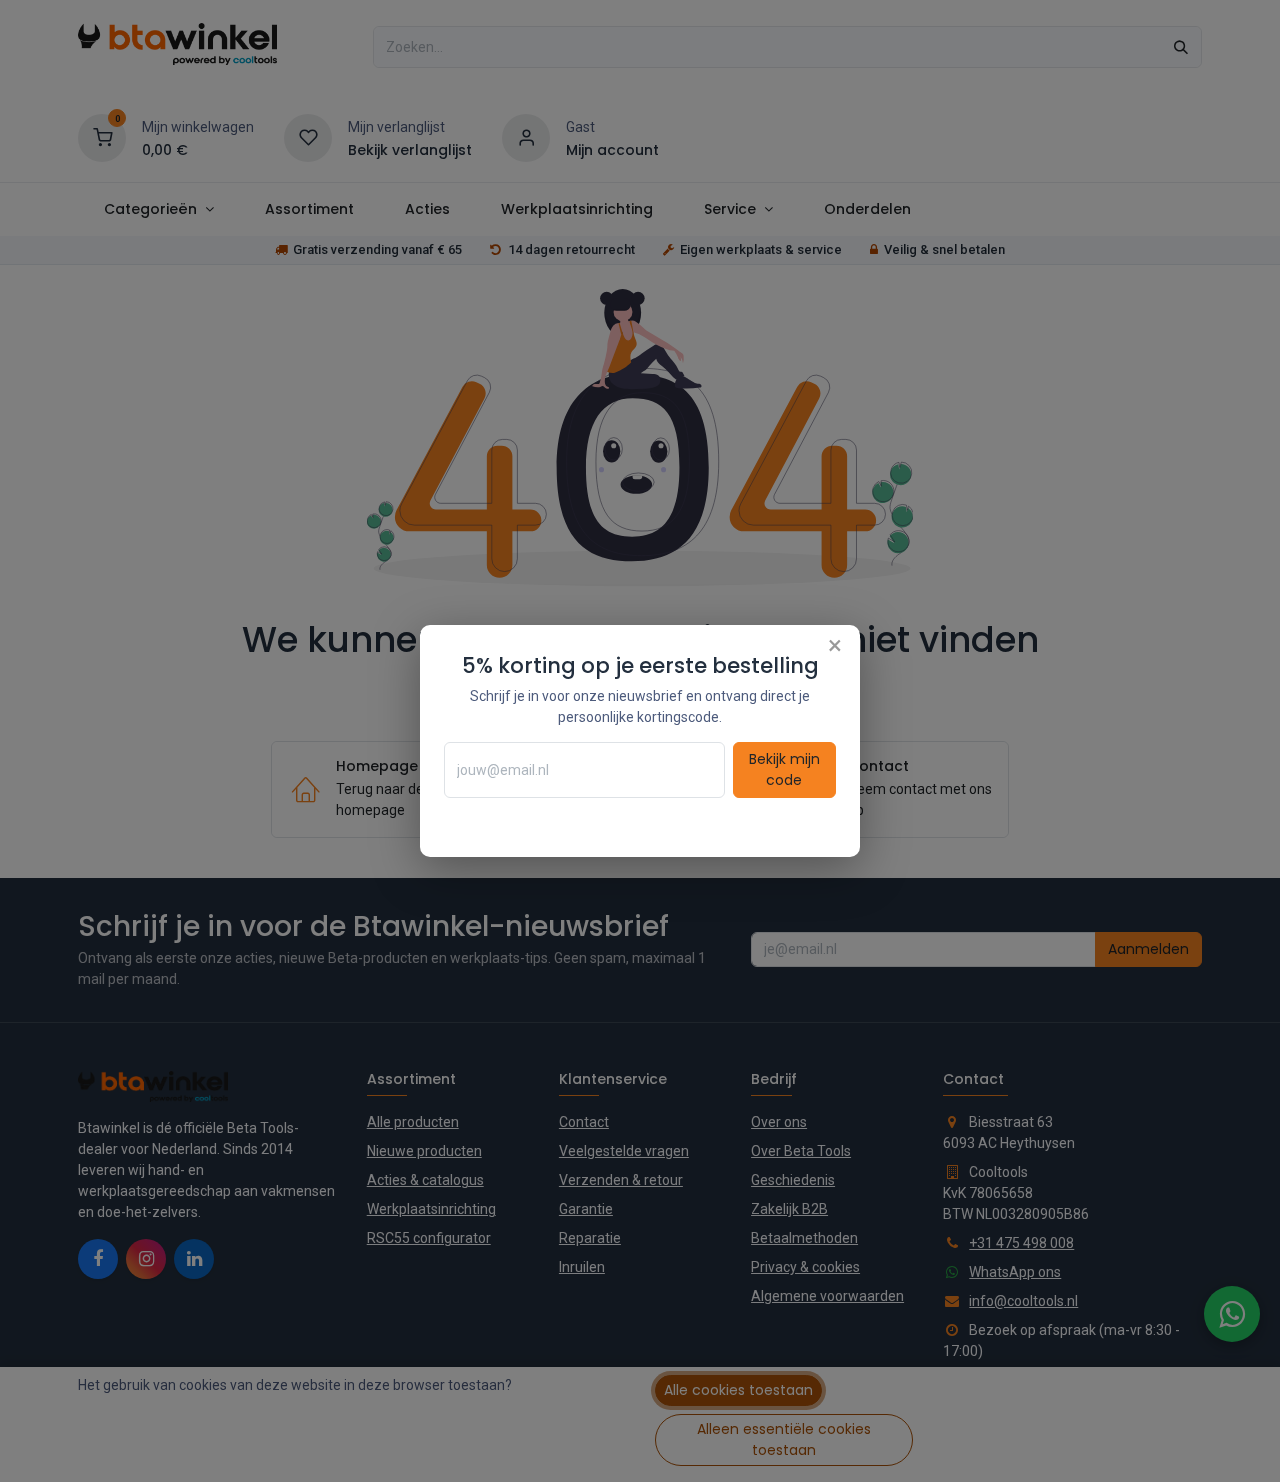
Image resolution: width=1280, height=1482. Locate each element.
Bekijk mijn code (784, 769)
